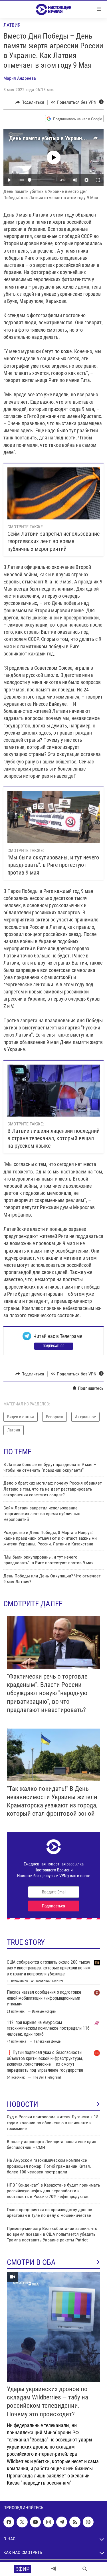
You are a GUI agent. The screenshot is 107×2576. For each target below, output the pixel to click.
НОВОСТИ (23, 2104)
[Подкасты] (88, 2522)
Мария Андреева (20, 78)
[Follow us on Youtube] (35, 2522)
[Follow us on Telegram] (62, 2522)
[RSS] (75, 2522)
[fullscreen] (98, 180)
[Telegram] (54, 2569)
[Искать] (85, 2569)
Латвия (12, 25)
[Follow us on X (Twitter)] (22, 2522)
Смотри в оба (31, 2262)
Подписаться (54, 1346)
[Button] (30, 102)
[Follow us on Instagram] (49, 2522)
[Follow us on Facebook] (9, 2522)
